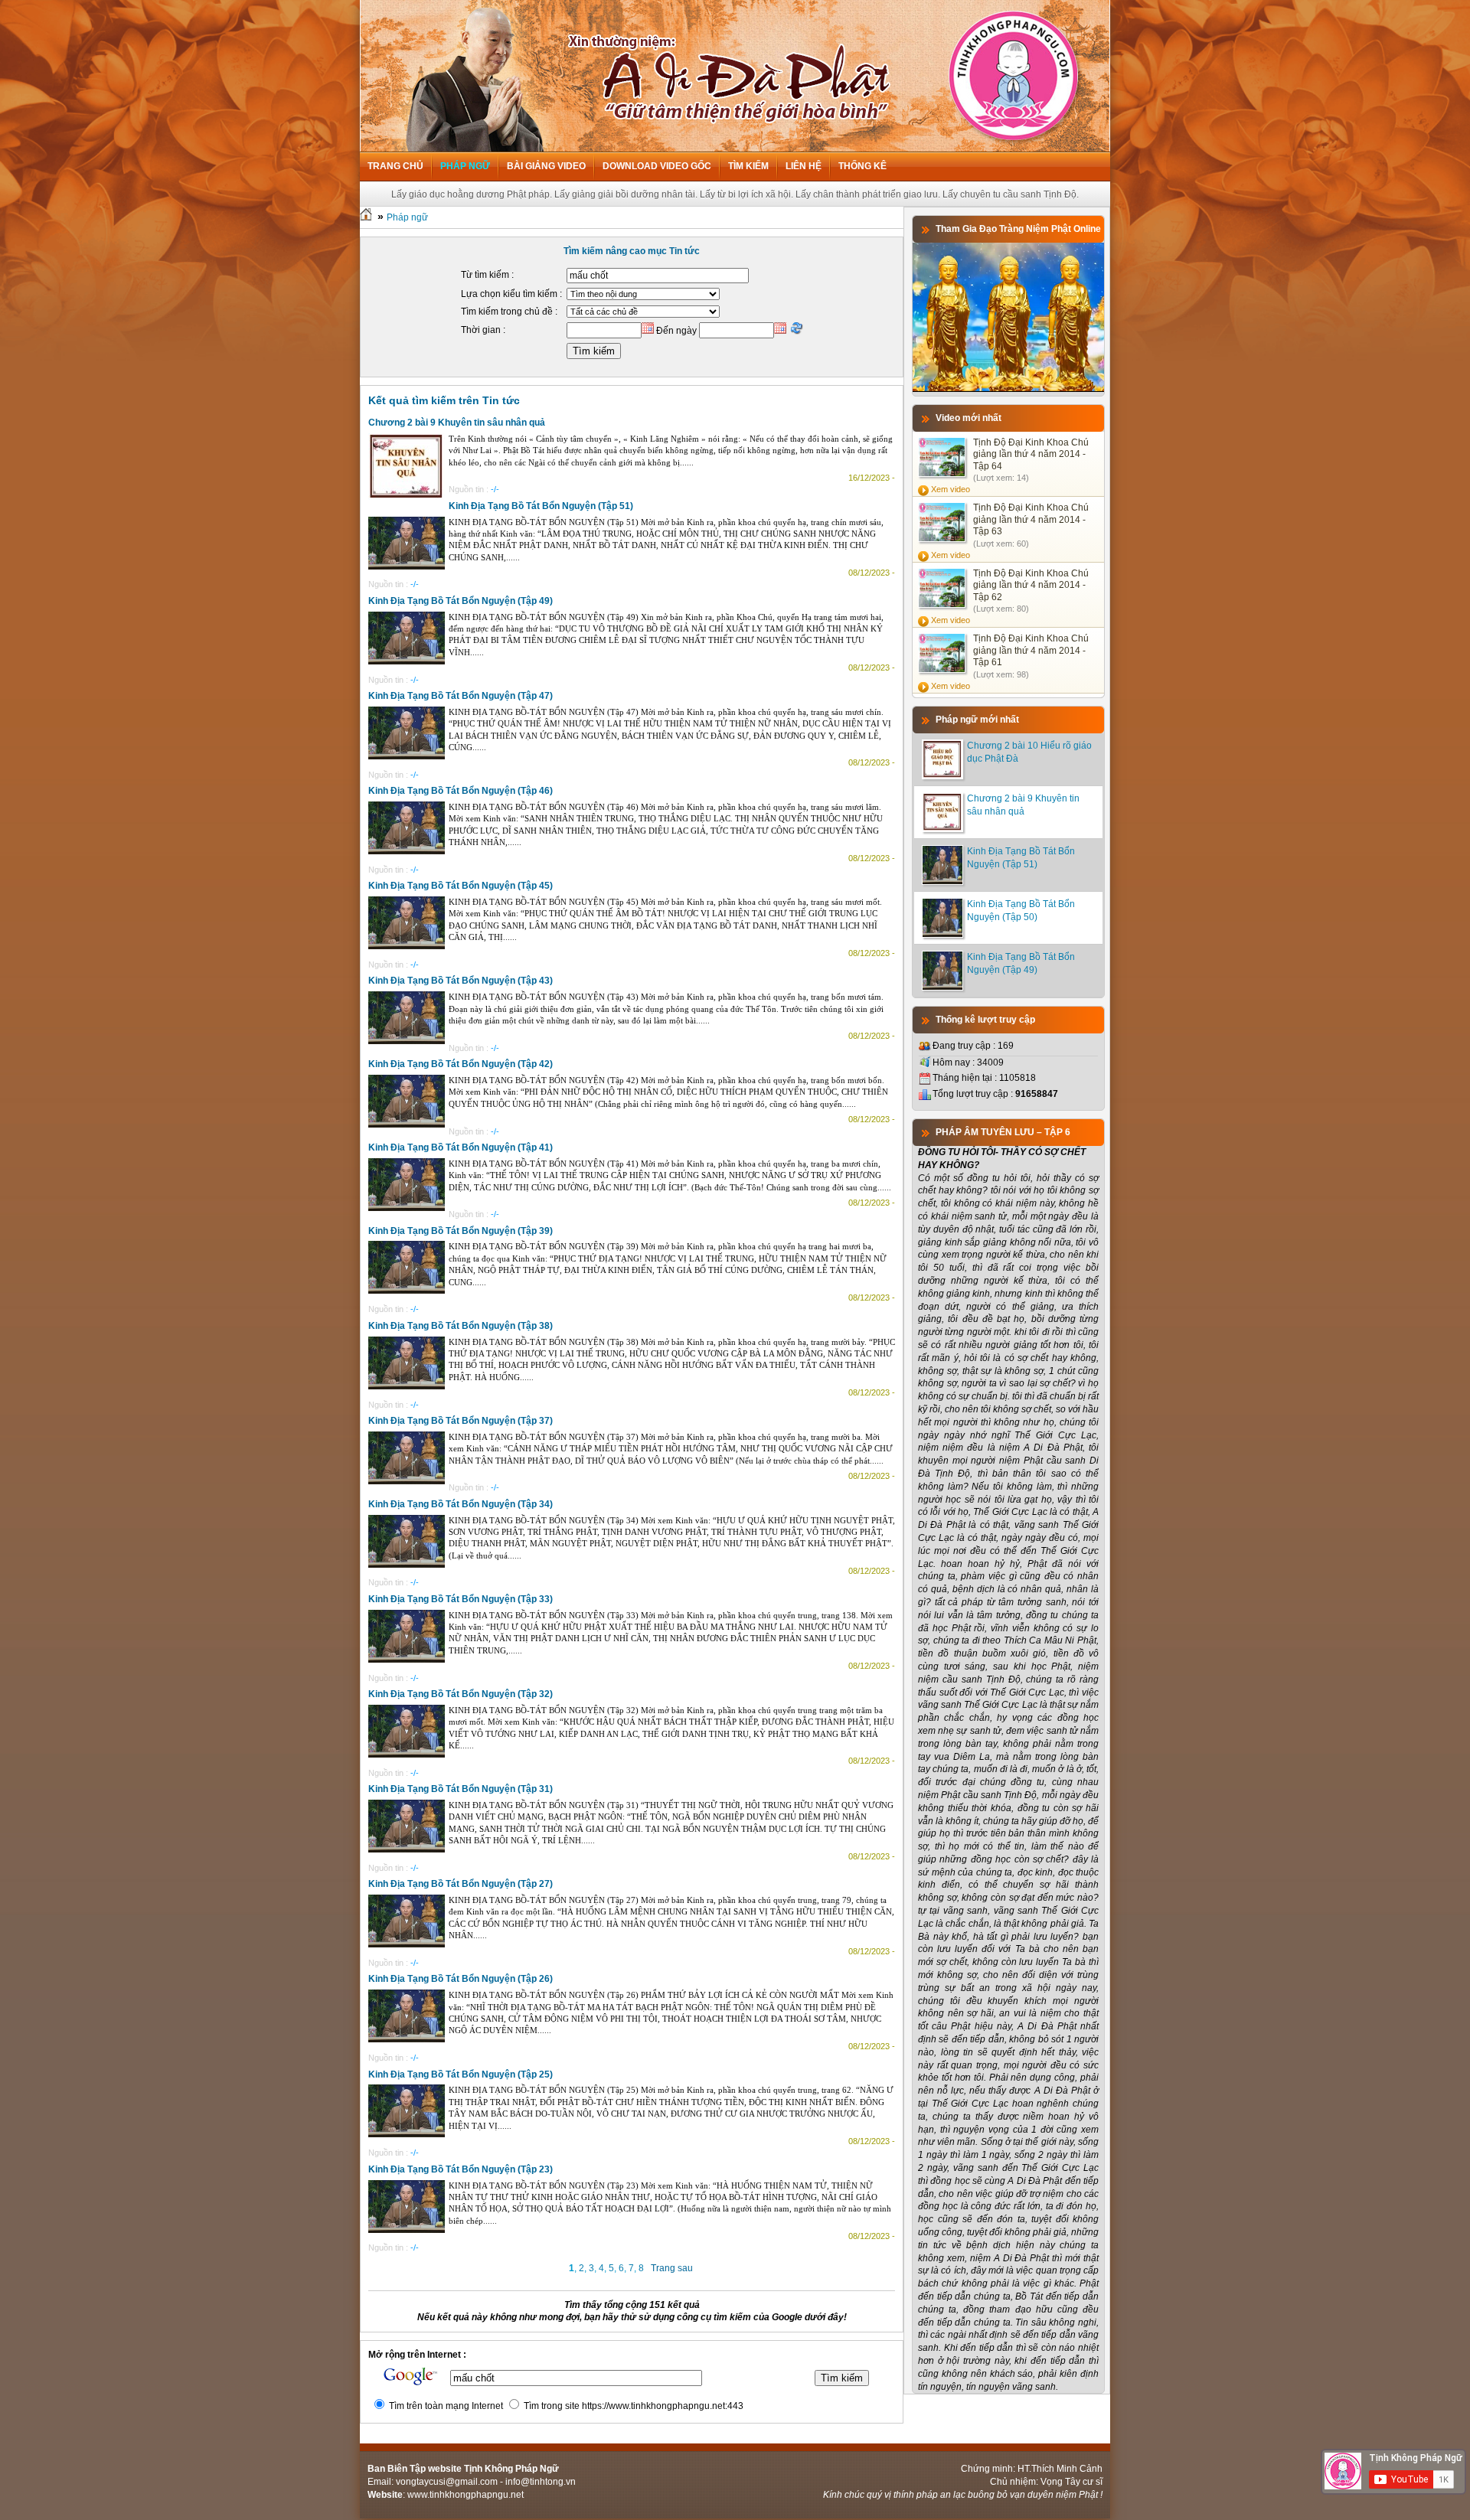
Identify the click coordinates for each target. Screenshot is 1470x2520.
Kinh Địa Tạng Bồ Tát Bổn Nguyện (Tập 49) (461, 601)
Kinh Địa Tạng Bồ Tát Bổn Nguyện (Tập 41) (461, 1147)
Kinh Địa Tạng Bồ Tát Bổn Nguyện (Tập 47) (461, 696)
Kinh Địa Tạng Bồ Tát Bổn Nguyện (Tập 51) (541, 506)
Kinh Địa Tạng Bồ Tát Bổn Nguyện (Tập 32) (461, 1694)
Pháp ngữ (465, 166)
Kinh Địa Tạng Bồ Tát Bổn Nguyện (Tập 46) (461, 791)
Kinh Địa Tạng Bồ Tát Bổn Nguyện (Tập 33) (461, 1599)
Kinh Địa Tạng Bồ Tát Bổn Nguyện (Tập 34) (461, 1504)
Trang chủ (395, 166)
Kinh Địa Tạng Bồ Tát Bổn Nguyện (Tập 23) (461, 2169)
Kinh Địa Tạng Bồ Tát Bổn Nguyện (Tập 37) (461, 1421)
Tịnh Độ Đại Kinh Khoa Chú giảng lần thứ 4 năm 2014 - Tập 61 (1031, 650)
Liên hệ (804, 166)
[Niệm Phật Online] (1008, 389)
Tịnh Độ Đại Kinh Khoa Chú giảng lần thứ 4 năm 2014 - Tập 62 (1031, 585)
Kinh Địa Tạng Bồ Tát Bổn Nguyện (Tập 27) (461, 1884)
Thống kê (862, 166)
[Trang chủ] (366, 217)
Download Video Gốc (657, 166)
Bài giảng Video (546, 166)
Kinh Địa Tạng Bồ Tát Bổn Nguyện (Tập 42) (461, 1064)
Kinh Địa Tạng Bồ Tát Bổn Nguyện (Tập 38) (461, 1326)
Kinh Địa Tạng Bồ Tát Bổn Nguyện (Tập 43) (461, 981)
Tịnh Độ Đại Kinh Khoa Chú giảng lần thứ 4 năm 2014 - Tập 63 (1031, 519)
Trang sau (672, 2268)
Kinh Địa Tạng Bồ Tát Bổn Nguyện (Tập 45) (461, 886)
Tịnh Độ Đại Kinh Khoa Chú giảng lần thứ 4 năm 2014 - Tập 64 (1031, 454)
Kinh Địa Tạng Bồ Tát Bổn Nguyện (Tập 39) (461, 1231)
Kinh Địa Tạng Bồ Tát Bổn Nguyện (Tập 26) (461, 1979)
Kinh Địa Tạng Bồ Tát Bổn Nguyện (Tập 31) (461, 1789)
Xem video (951, 489)
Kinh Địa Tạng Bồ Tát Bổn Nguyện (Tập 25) (461, 2074)
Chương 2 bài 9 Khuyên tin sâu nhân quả (457, 423)
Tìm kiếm (748, 166)
